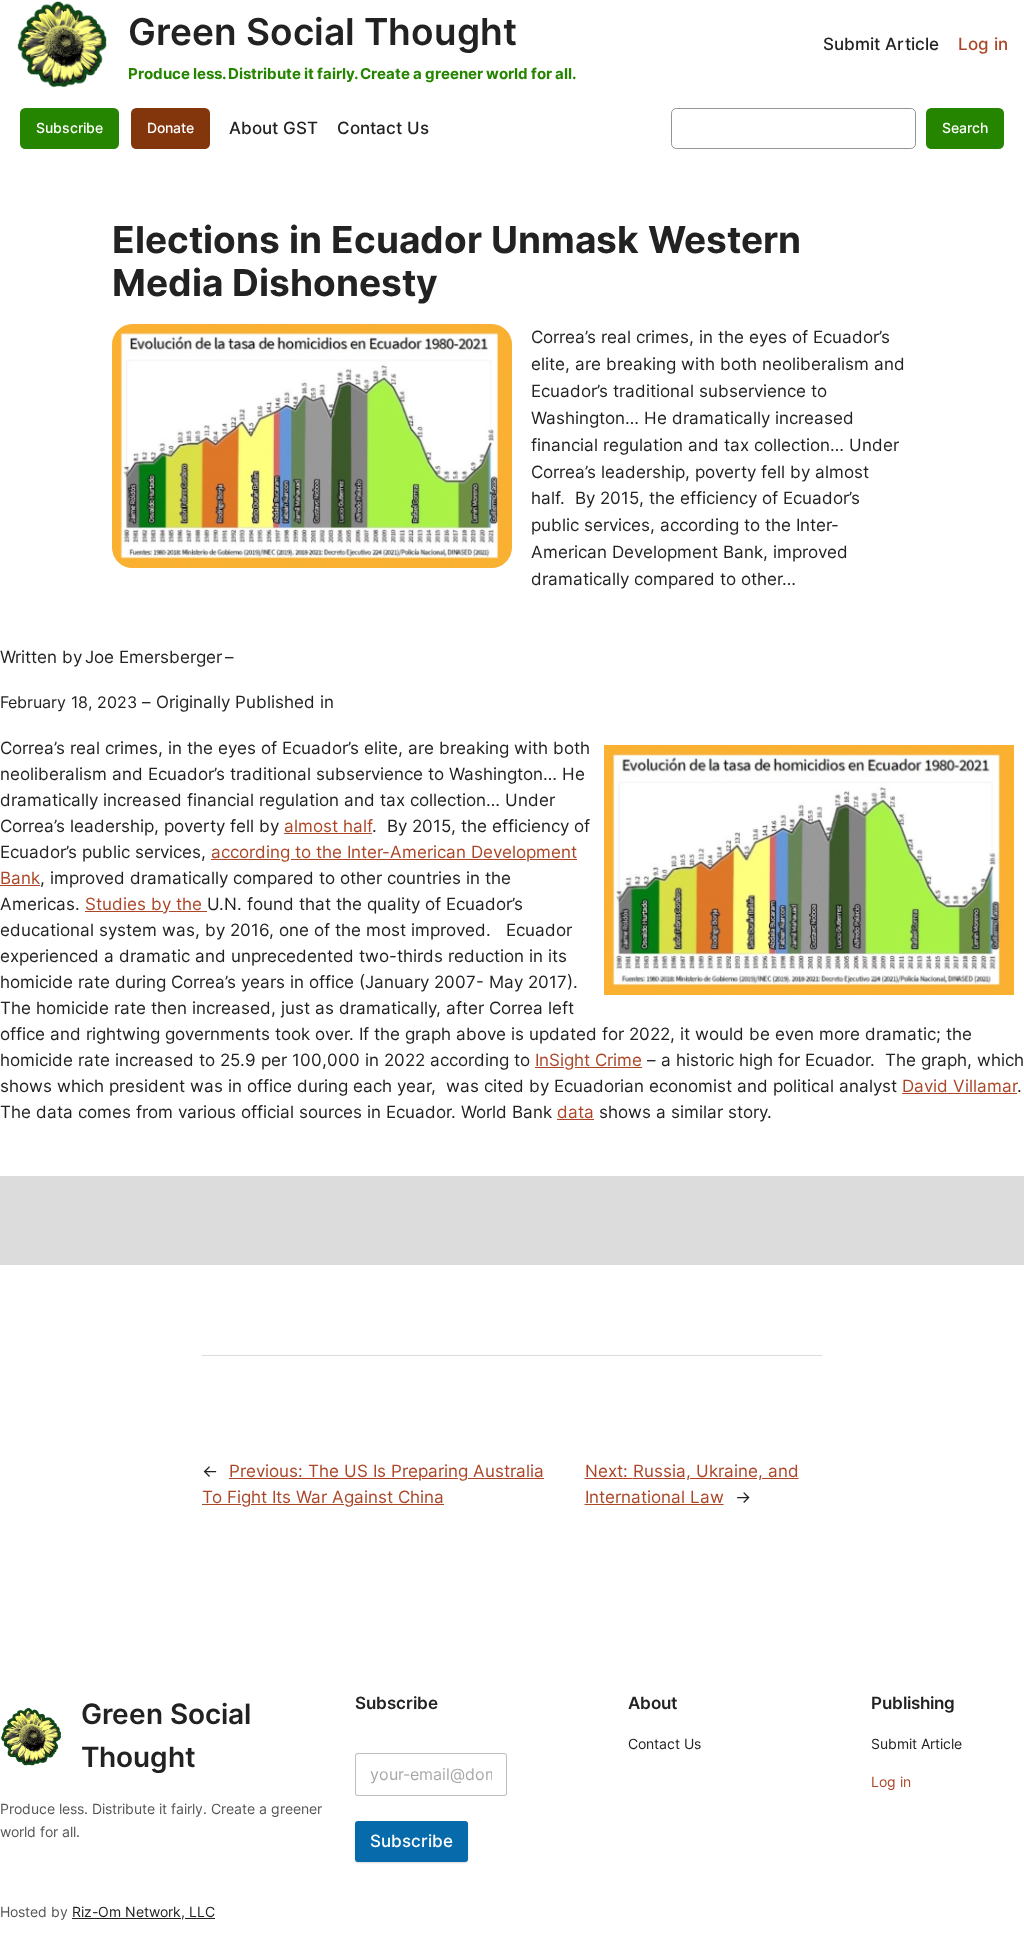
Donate (170, 127)
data (575, 1112)
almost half (328, 826)
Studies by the (146, 904)
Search (965, 127)
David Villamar (959, 1086)
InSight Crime (588, 1060)
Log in (983, 44)
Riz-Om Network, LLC (143, 1911)
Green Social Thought (322, 31)
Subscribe (411, 1841)
